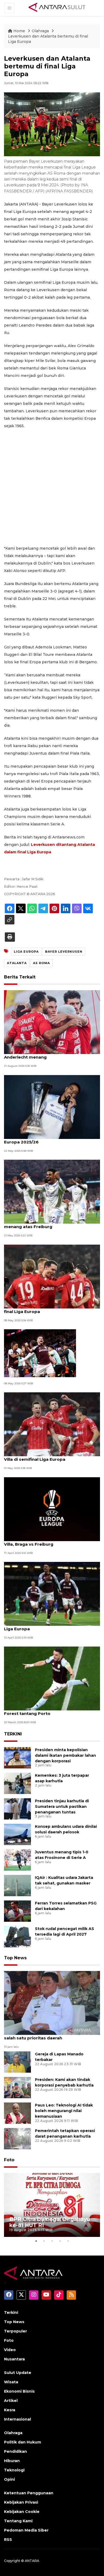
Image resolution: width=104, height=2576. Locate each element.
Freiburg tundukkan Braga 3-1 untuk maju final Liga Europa (49, 1309)
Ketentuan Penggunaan (29, 2493)
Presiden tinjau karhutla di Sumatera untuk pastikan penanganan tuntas (62, 1807)
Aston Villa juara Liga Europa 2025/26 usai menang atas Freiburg (49, 1224)
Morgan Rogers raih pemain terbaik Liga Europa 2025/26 (47, 1139)
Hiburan (12, 2461)
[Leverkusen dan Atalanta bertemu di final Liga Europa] (52, 2003)
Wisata (11, 2382)
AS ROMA (41, 963)
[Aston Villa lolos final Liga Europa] (40, 1353)
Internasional (17, 2419)
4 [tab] (60, 2241)
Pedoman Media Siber (26, 2530)
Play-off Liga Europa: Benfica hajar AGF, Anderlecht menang (47, 1054)
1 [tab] (36, 2241)
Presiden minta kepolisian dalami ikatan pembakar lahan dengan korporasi (65, 1755)
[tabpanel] (52, 2205)
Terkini (11, 2312)
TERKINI (13, 1734)
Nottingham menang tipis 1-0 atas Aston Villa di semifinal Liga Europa (48, 1456)
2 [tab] (44, 2241)
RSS (8, 2540)
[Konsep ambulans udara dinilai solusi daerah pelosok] (17, 1834)
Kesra (10, 2410)
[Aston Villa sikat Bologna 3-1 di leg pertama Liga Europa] (52, 1593)
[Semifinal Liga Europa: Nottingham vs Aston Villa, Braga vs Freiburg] (52, 1509)
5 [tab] (68, 2241)
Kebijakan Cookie (22, 2512)
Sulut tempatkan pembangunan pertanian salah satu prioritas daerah (50, 2035)
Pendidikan (15, 2451)
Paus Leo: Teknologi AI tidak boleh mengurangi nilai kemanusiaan (64, 2111)
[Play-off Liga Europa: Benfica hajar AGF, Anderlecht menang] (52, 1022)
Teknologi (14, 2470)
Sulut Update (18, 2373)
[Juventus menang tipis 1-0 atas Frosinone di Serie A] (17, 1860)
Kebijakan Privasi (21, 2502)
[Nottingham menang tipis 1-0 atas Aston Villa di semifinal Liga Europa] (52, 1424)
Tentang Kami (18, 2521)
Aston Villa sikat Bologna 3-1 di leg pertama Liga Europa (51, 1626)
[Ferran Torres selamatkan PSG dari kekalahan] (17, 1911)
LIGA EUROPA (26, 952)
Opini (9, 2479)
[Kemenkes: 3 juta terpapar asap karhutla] (17, 1783)
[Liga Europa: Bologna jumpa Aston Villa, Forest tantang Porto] (52, 1678)
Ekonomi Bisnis (19, 2391)
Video (10, 2350)
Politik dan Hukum (23, 2442)
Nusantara (14, 2359)
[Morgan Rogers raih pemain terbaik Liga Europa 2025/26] (52, 1107)
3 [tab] (52, 2241)
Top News (15, 1958)
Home (19, 31)
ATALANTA (17, 963)
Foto (9, 2160)
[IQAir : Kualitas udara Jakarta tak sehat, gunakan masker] (17, 1885)
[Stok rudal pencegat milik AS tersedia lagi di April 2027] (17, 1936)
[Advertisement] (52, 487)
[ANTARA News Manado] (57, 8)
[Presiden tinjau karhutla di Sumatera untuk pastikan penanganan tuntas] (17, 1808)
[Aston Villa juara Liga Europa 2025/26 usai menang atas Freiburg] (52, 1191)
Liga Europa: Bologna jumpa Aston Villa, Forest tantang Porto (47, 1711)
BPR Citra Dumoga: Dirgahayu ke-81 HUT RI (50, 2222)
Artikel (11, 2401)
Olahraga (41, 31)
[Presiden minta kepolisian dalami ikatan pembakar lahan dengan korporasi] (17, 1757)
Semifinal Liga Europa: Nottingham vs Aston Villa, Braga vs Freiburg (51, 1541)
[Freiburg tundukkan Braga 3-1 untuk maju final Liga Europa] (52, 1276)
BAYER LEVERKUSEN (64, 952)
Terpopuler (15, 2331)
